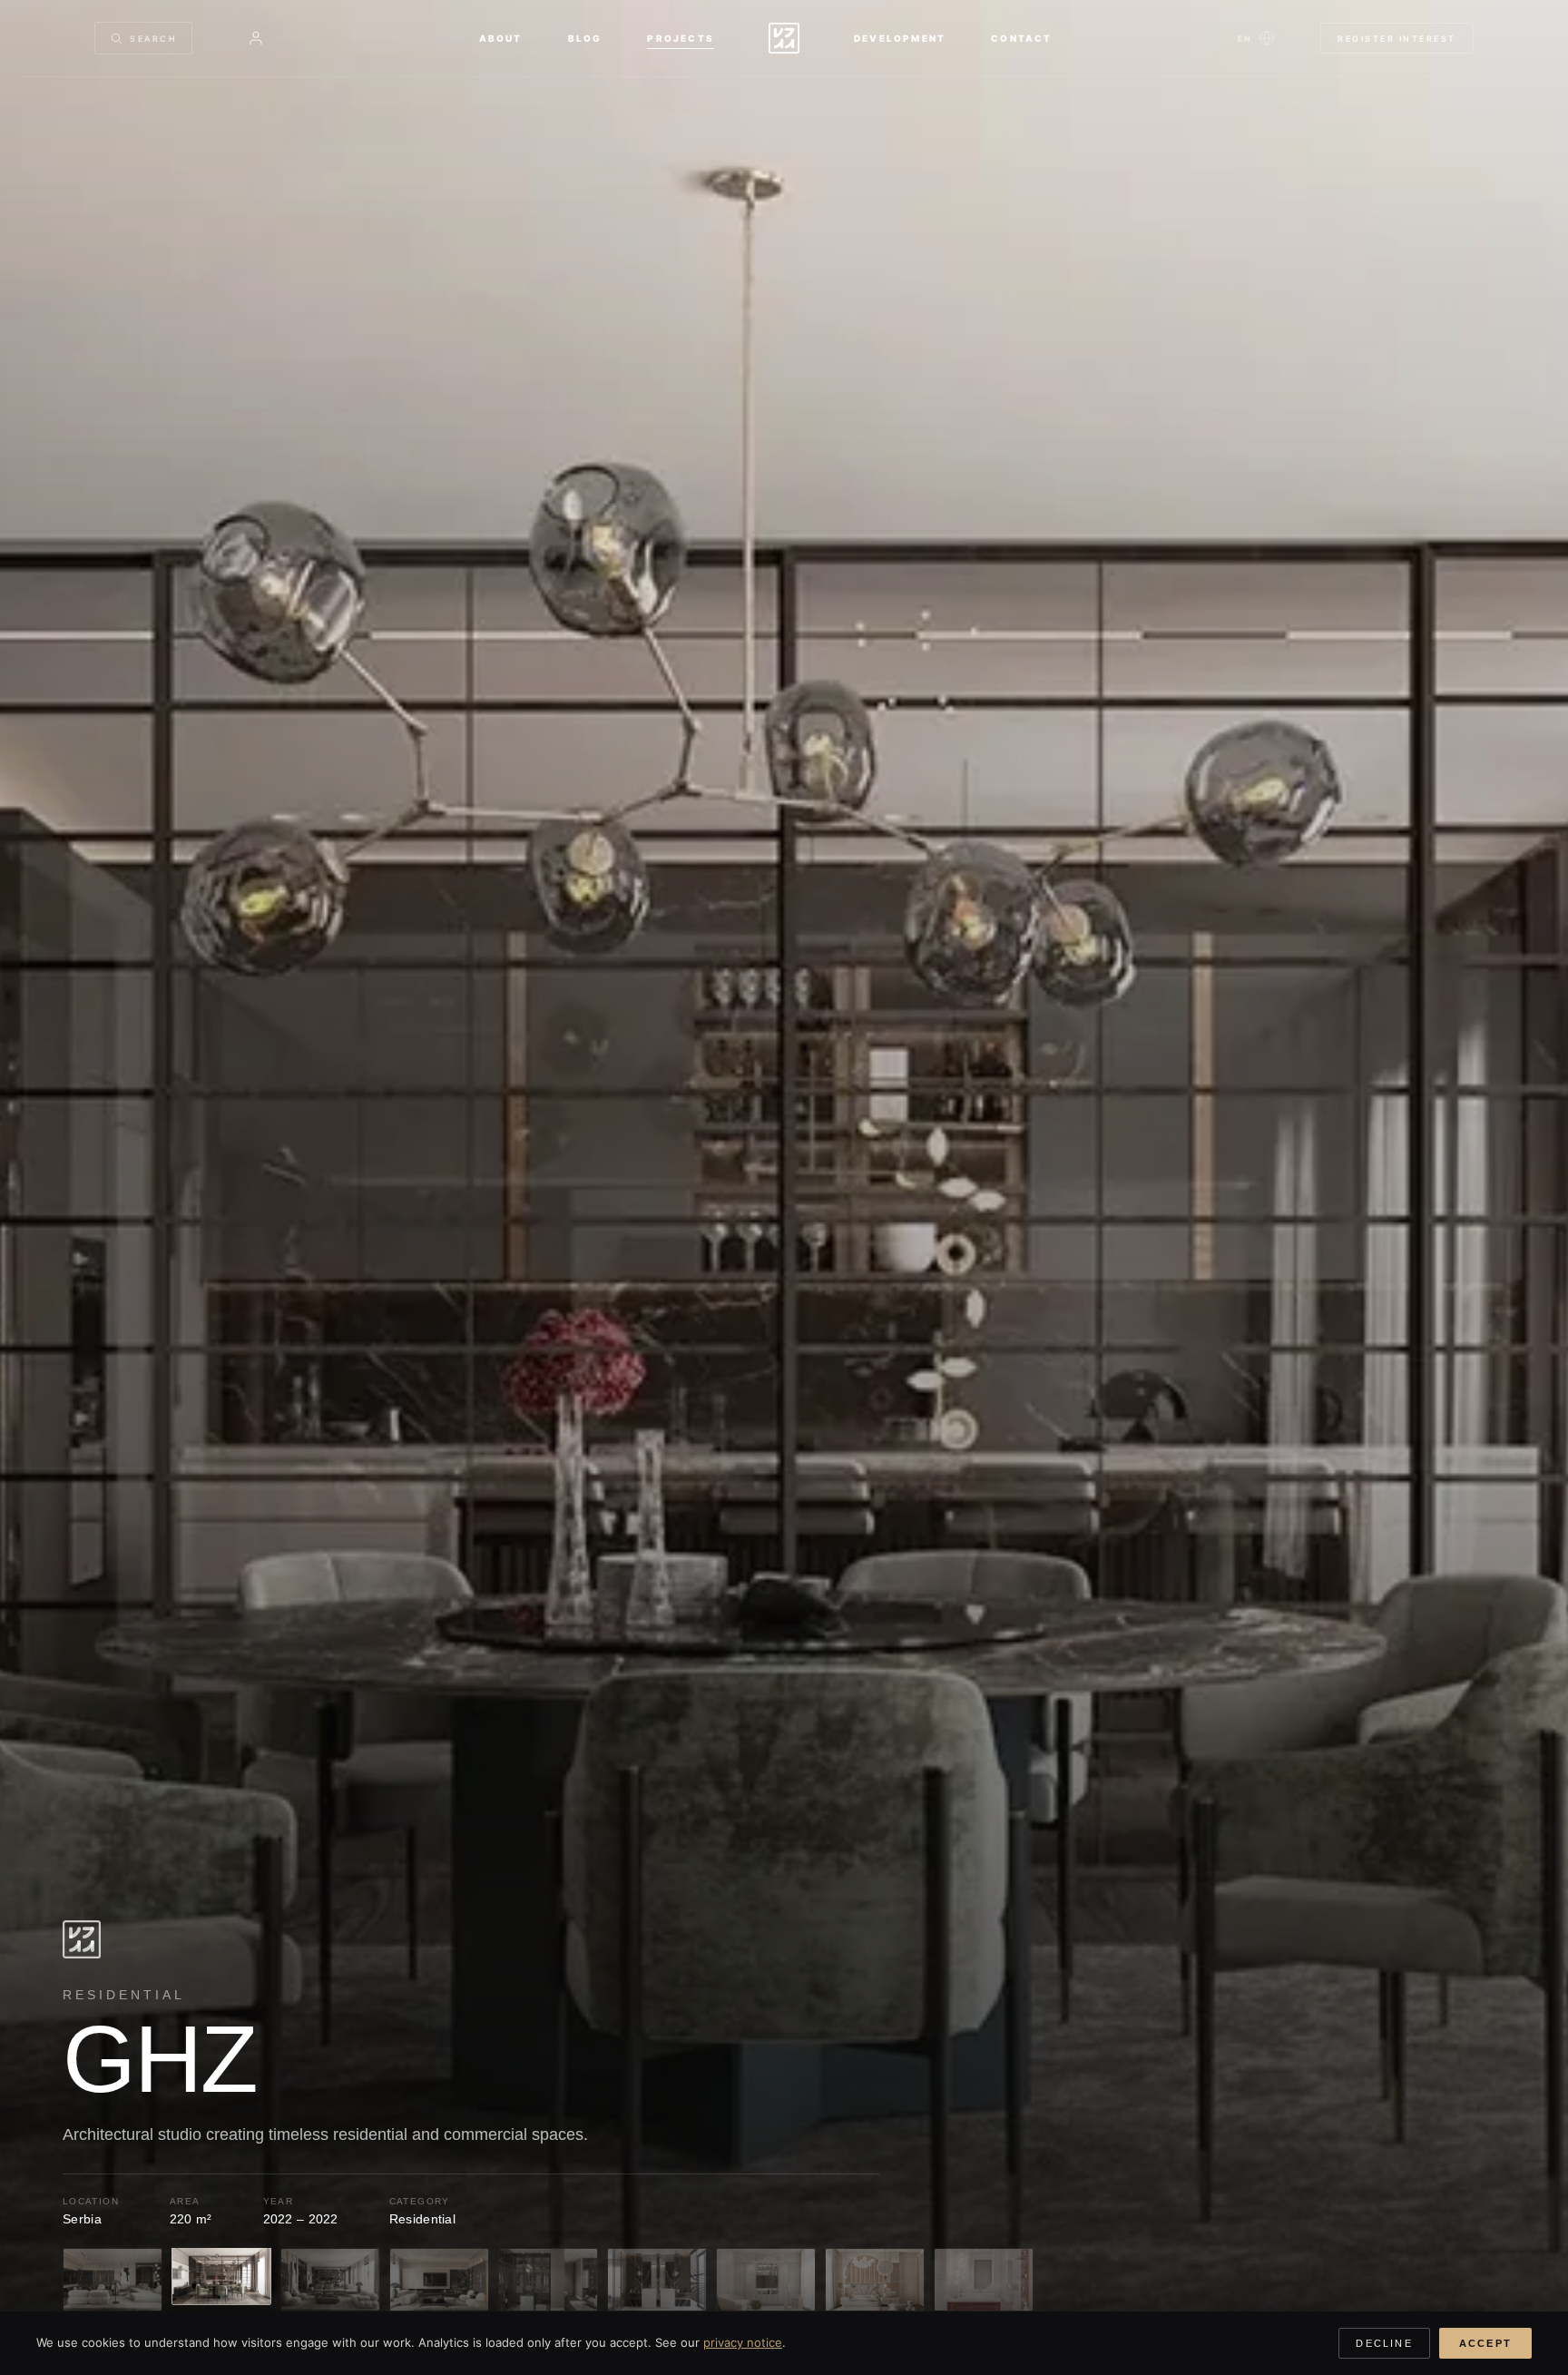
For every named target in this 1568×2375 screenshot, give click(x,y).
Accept (1485, 2343)
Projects (681, 38)
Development (900, 38)
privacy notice (743, 2342)
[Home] (784, 38)
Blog (585, 38)
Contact (1021, 38)
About (501, 38)
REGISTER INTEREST (1397, 39)
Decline (1384, 2343)
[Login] (256, 38)
